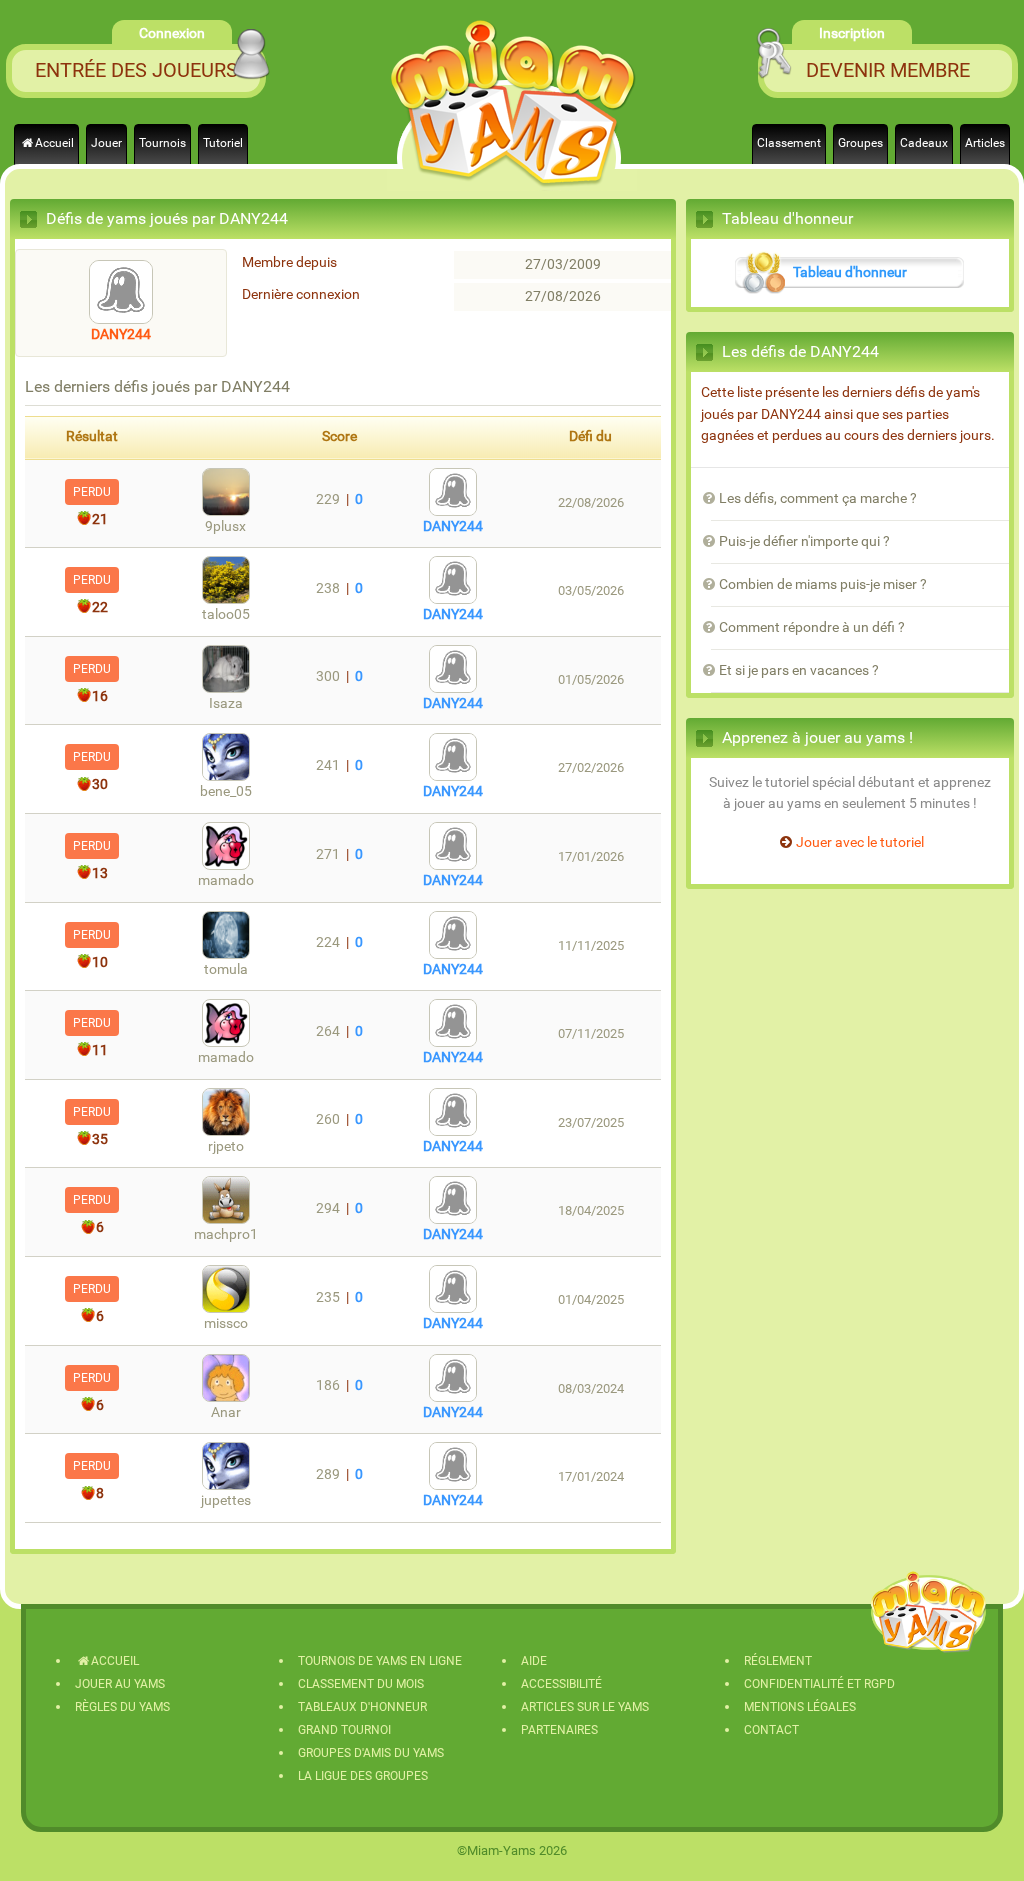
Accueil (54, 143)
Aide (534, 1661)
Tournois (162, 143)
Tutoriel (223, 143)
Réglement (778, 1661)
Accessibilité (561, 1684)
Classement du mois (361, 1684)
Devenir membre (888, 70)
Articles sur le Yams (585, 1707)
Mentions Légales (800, 1707)
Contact (771, 1730)
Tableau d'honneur (850, 272)
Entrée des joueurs (136, 70)
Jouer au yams (120, 1684)
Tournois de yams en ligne (380, 1661)
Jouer (106, 143)
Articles (985, 143)
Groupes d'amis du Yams (371, 1753)
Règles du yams (122, 1707)
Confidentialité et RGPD (819, 1684)
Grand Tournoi (344, 1730)
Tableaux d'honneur (362, 1707)
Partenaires (559, 1730)
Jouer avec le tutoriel (860, 842)
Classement (789, 143)
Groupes (860, 143)
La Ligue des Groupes (363, 1776)
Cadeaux (924, 143)
